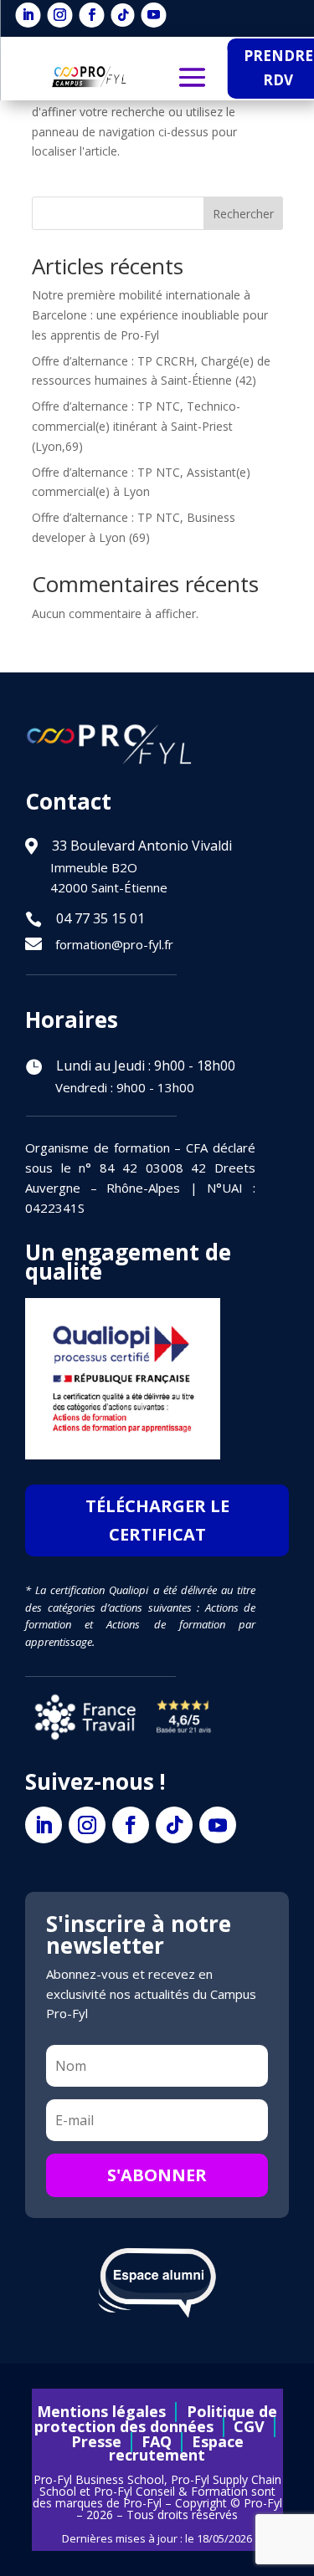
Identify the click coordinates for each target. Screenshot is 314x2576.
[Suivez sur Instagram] (60, 15)
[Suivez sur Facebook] (92, 15)
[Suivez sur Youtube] (154, 15)
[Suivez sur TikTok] (123, 15)
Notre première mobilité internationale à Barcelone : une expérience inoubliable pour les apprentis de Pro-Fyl (150, 315)
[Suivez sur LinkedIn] (28, 15)
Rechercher (243, 214)
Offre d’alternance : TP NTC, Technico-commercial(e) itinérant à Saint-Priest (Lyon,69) (136, 426)
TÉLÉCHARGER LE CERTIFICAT (157, 1520)
